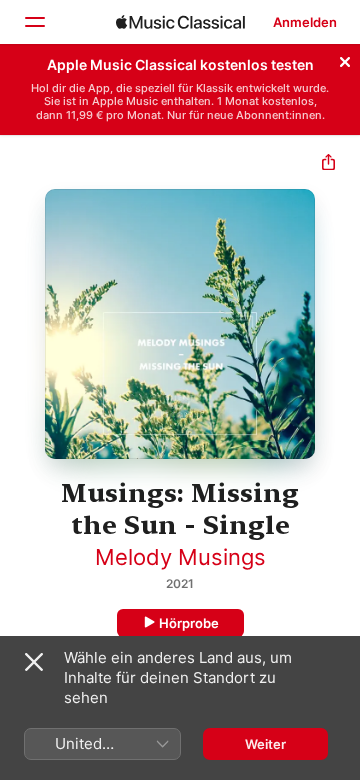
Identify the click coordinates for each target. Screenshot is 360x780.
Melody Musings (180, 557)
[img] (180, 22)
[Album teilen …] (328, 164)
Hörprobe (189, 623)
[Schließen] (345, 59)
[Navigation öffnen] (34, 22)
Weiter (265, 744)
